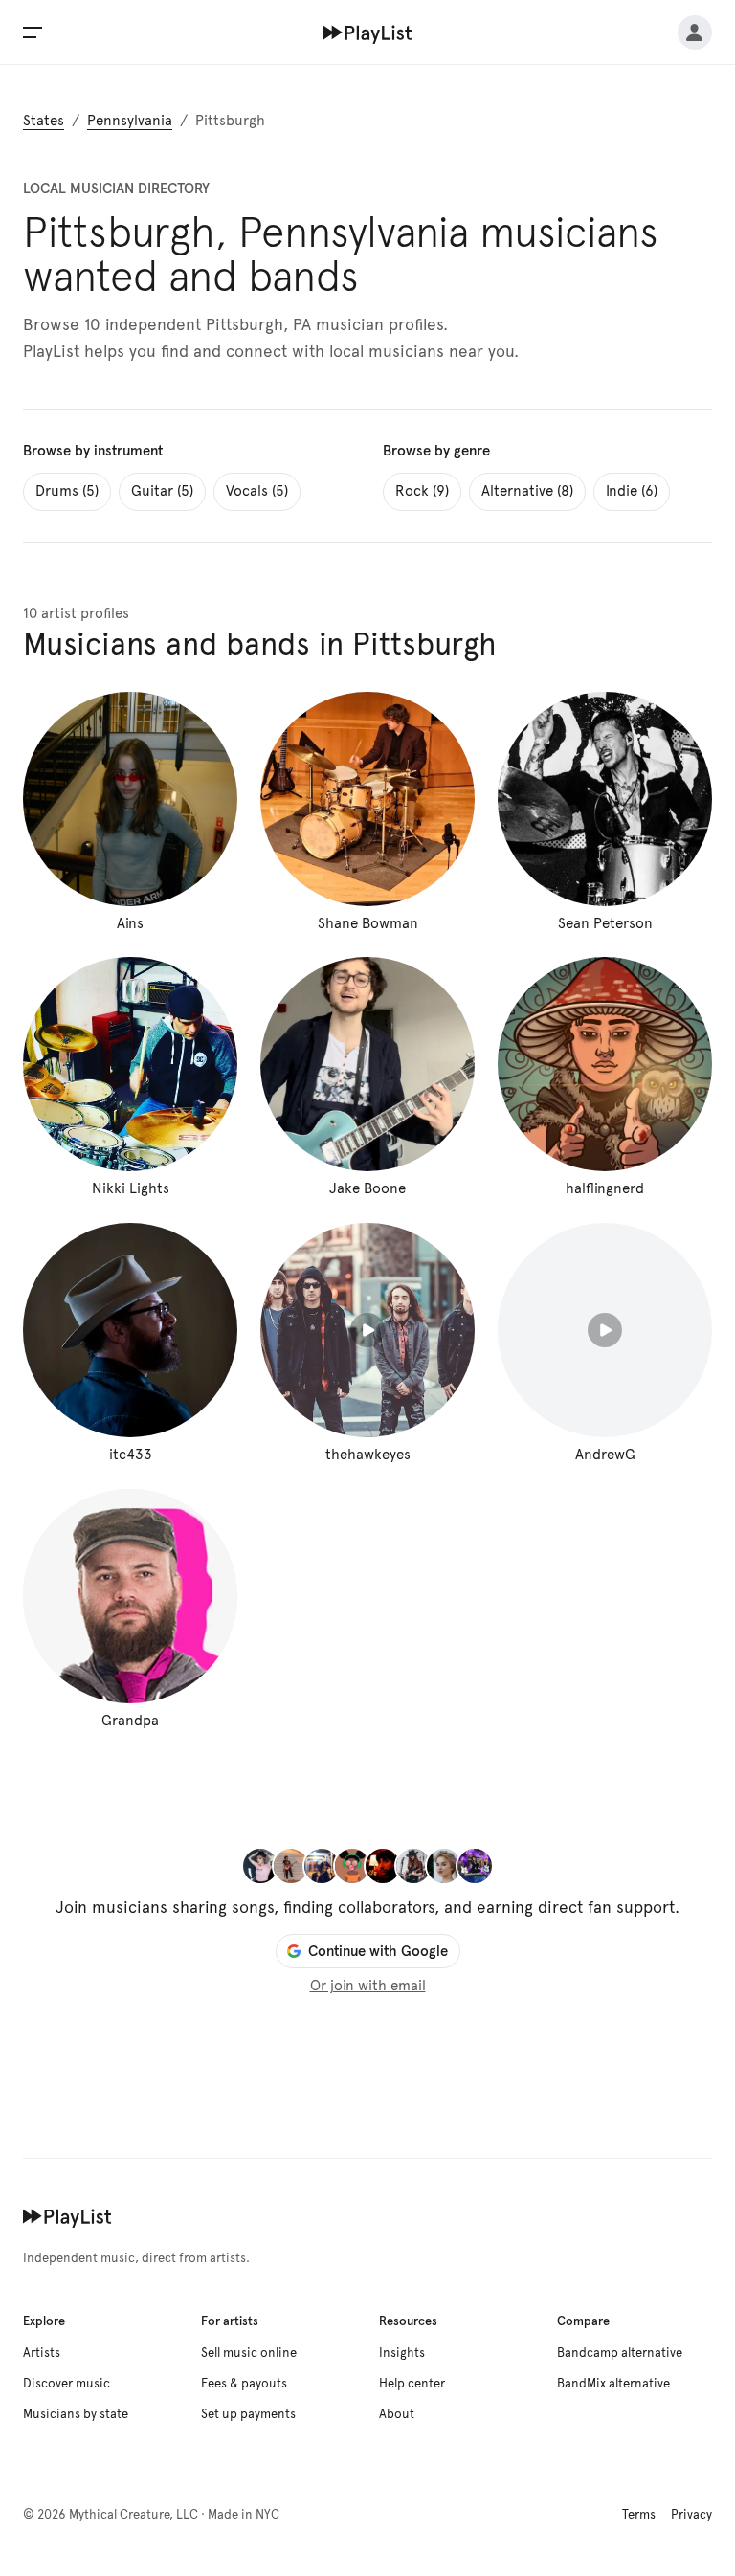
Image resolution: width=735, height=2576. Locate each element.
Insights (402, 2353)
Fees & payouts (244, 2384)
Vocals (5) (257, 491)
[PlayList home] (67, 2216)
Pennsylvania (130, 121)
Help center (412, 2384)
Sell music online (249, 2353)
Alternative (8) (527, 491)
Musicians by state (76, 2414)
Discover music (67, 2384)
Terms (639, 2515)
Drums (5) (67, 491)
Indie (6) (632, 491)
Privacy (691, 2515)
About (397, 2414)
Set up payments (248, 2414)
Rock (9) (422, 491)
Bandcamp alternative (620, 2353)
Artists (42, 2353)
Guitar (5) (162, 491)
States (44, 121)
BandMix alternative (613, 2384)
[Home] (368, 33)
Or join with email (368, 1986)
